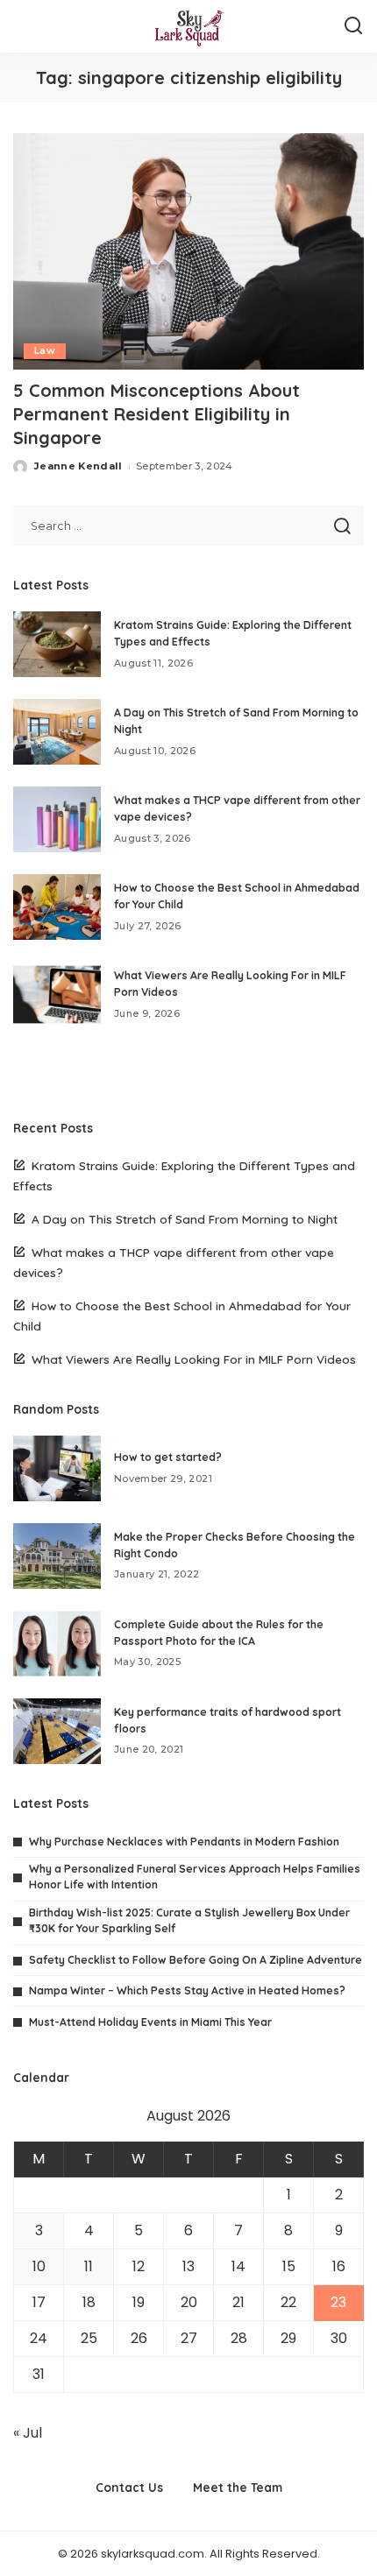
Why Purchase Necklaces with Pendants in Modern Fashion (184, 1842)
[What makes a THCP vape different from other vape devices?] (57, 819)
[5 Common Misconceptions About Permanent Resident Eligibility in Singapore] (188, 251)
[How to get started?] (57, 1468)
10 (39, 2266)
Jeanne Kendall (78, 466)
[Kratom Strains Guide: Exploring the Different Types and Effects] (57, 644)
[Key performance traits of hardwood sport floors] (57, 1731)
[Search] (353, 26)
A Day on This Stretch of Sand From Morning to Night (185, 1219)
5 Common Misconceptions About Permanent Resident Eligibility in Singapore (156, 414)
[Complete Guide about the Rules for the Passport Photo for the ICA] (57, 1644)
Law (45, 351)
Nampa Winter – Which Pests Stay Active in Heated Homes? (187, 1990)
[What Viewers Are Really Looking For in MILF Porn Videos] (57, 995)
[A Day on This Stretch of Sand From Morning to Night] (57, 732)
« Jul (28, 2433)
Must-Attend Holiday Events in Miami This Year (150, 2022)
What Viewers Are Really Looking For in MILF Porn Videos (194, 1359)
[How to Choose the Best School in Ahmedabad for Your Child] (57, 907)
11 (89, 2266)
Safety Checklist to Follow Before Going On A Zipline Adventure (196, 1960)
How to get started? (168, 1457)
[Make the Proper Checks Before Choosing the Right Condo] (57, 1556)
